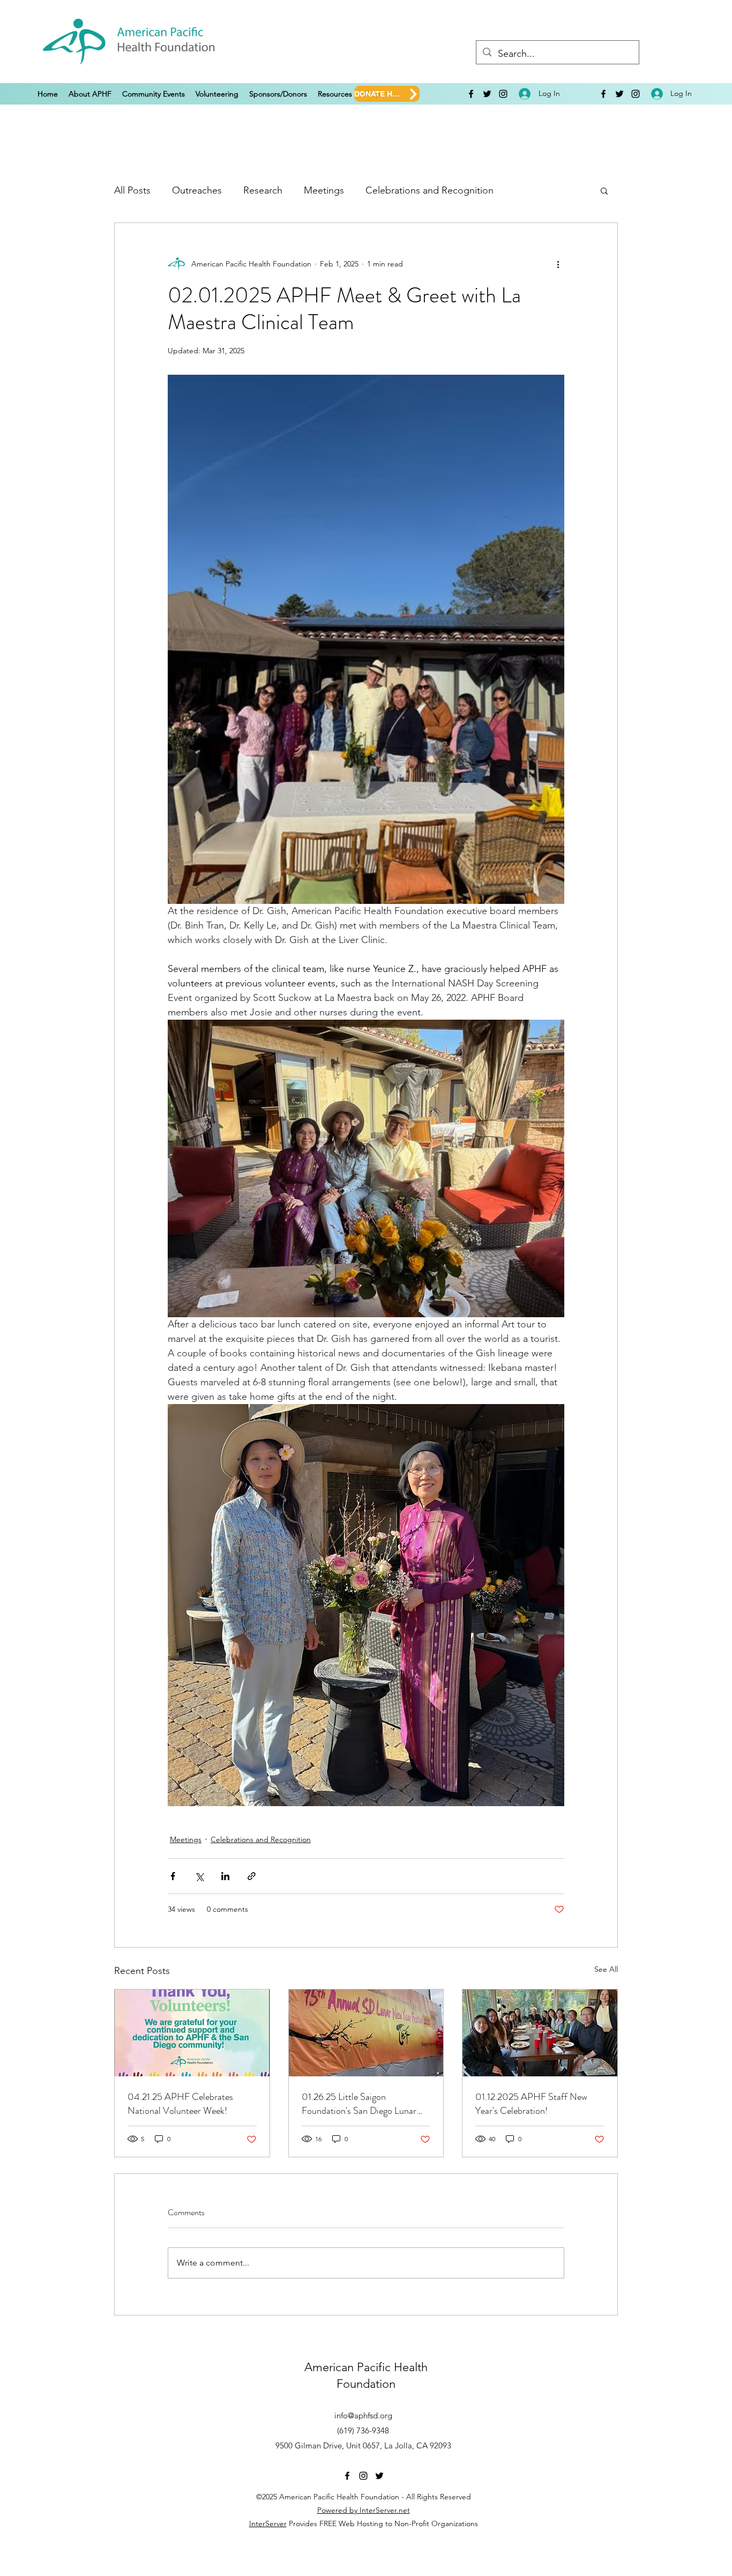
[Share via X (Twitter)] (199, 1876)
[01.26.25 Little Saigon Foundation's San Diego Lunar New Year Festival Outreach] (366, 2033)
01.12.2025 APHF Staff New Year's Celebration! (531, 2104)
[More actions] (558, 264)
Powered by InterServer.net (364, 2510)
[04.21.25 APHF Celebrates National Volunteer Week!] (192, 2033)
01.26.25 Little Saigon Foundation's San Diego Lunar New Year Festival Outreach (359, 2104)
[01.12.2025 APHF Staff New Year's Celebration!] (540, 2033)
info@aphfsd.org (363, 2415)
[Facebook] (471, 94)
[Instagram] (503, 94)
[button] (90, 94)
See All (606, 1969)
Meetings (324, 190)
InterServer (268, 2523)
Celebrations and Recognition (430, 190)
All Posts (132, 190)
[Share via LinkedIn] (225, 1876)
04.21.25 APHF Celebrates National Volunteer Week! (180, 2104)
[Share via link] (252, 1876)
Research (263, 190)
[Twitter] (487, 94)
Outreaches (197, 190)
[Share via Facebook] (173, 1876)
